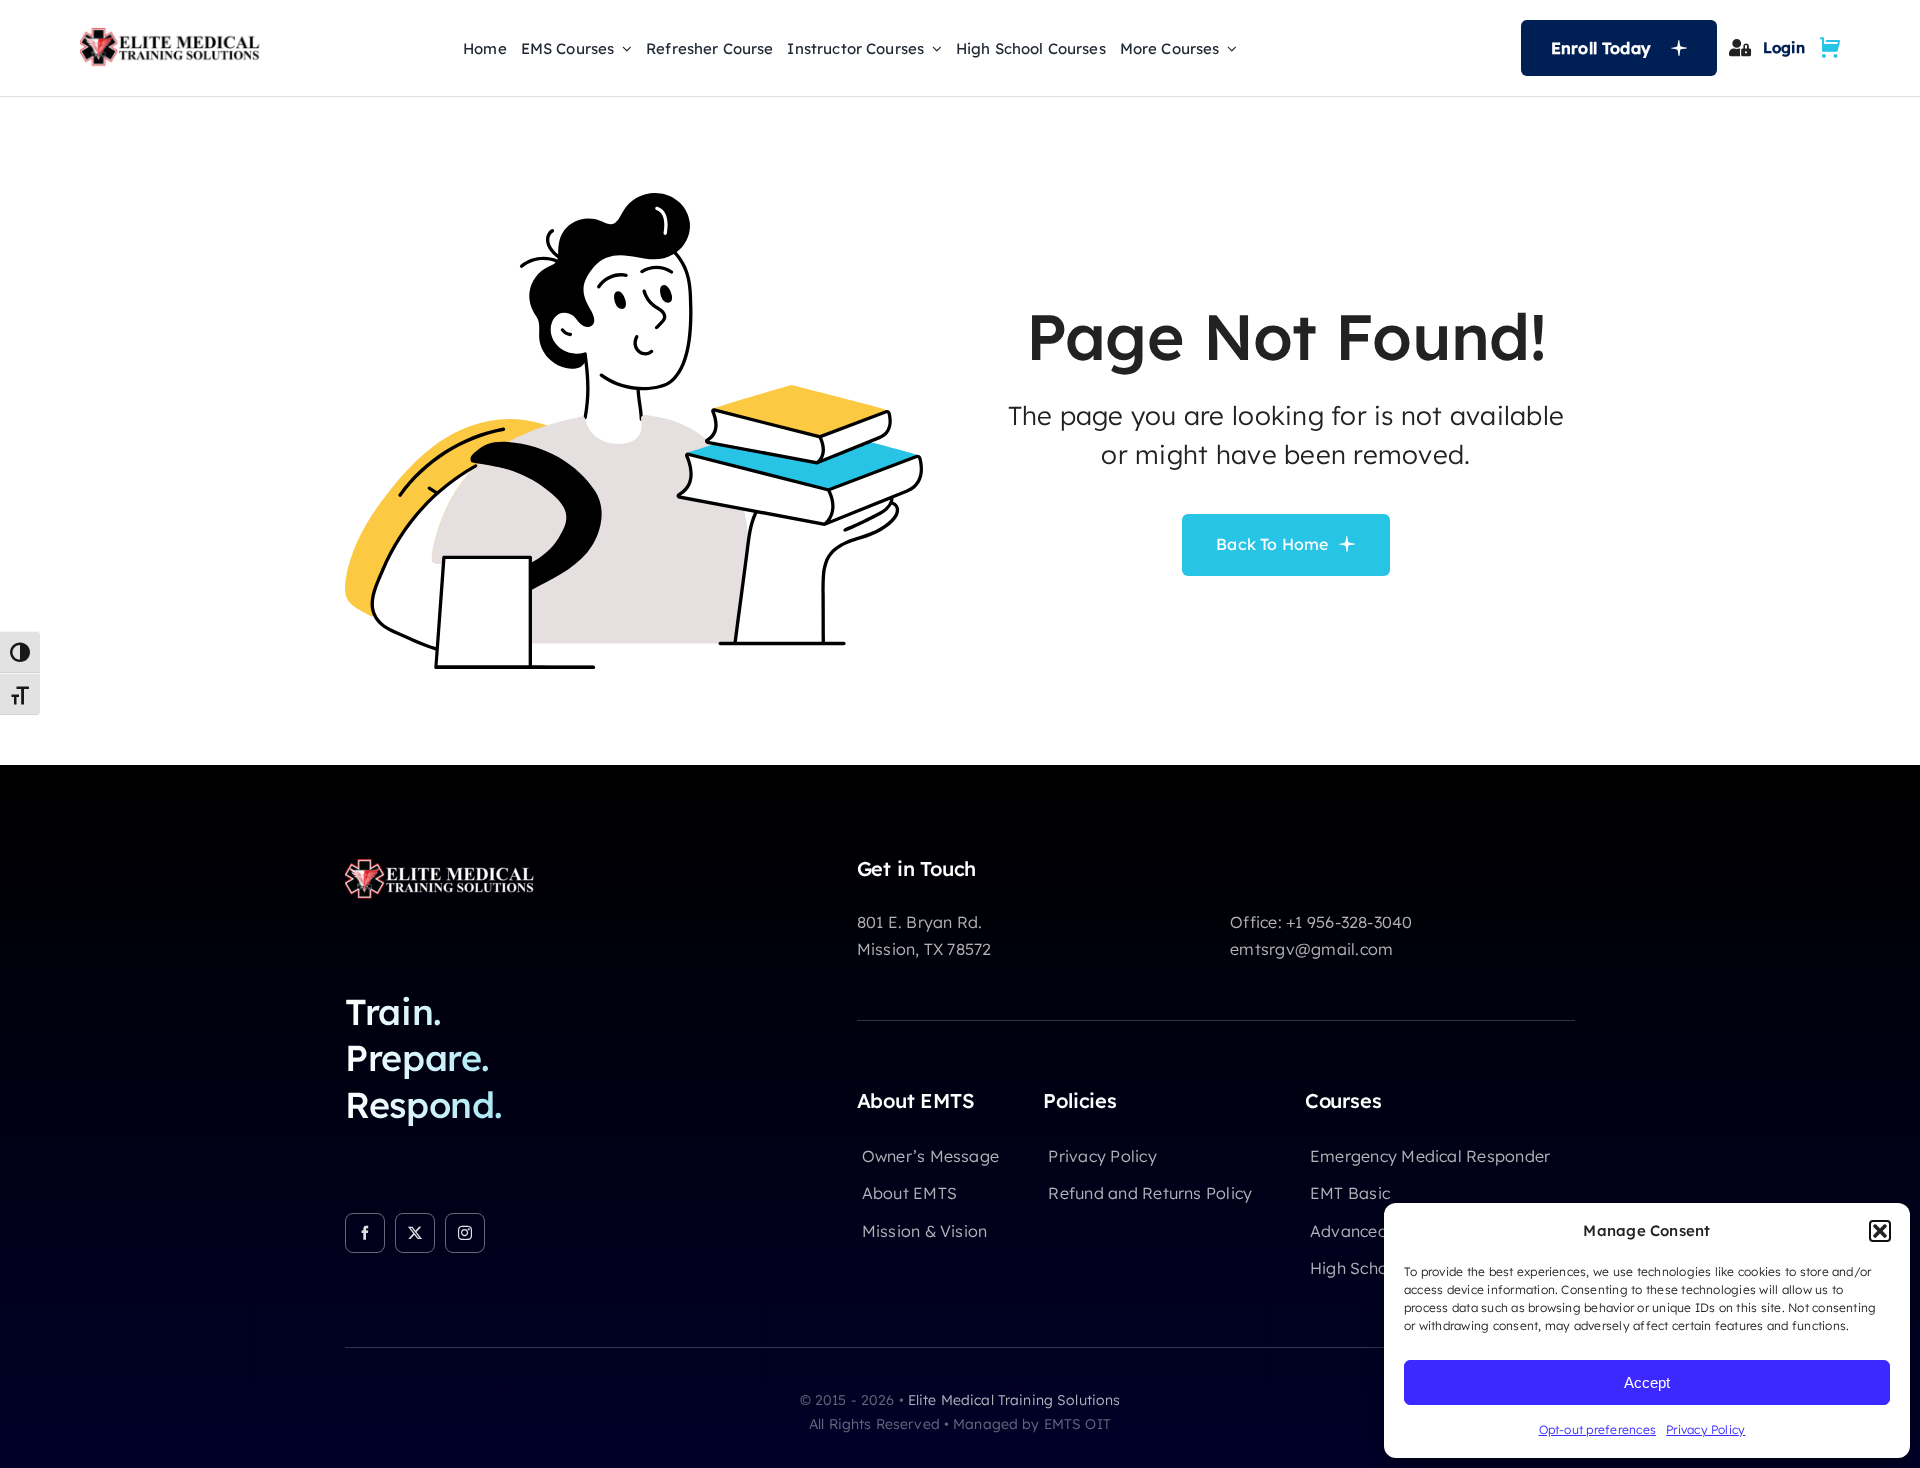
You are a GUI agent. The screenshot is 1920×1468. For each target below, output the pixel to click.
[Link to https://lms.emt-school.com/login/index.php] (1739, 47)
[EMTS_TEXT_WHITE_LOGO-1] (445, 865)
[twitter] (415, 1233)
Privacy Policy (1705, 1429)
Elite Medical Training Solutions (1014, 1400)
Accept (1647, 1382)
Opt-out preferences (1598, 1429)
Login (1784, 47)
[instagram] (465, 1233)
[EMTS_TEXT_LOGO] (175, 34)
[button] (1880, 1231)
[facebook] (365, 1233)
